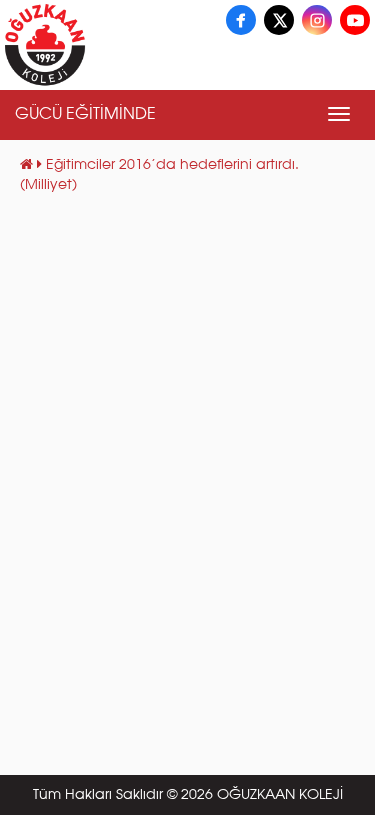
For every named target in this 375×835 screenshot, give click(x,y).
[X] (279, 20)
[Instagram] (317, 20)
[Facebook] (241, 20)
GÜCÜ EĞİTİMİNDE (85, 115)
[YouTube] (355, 20)
